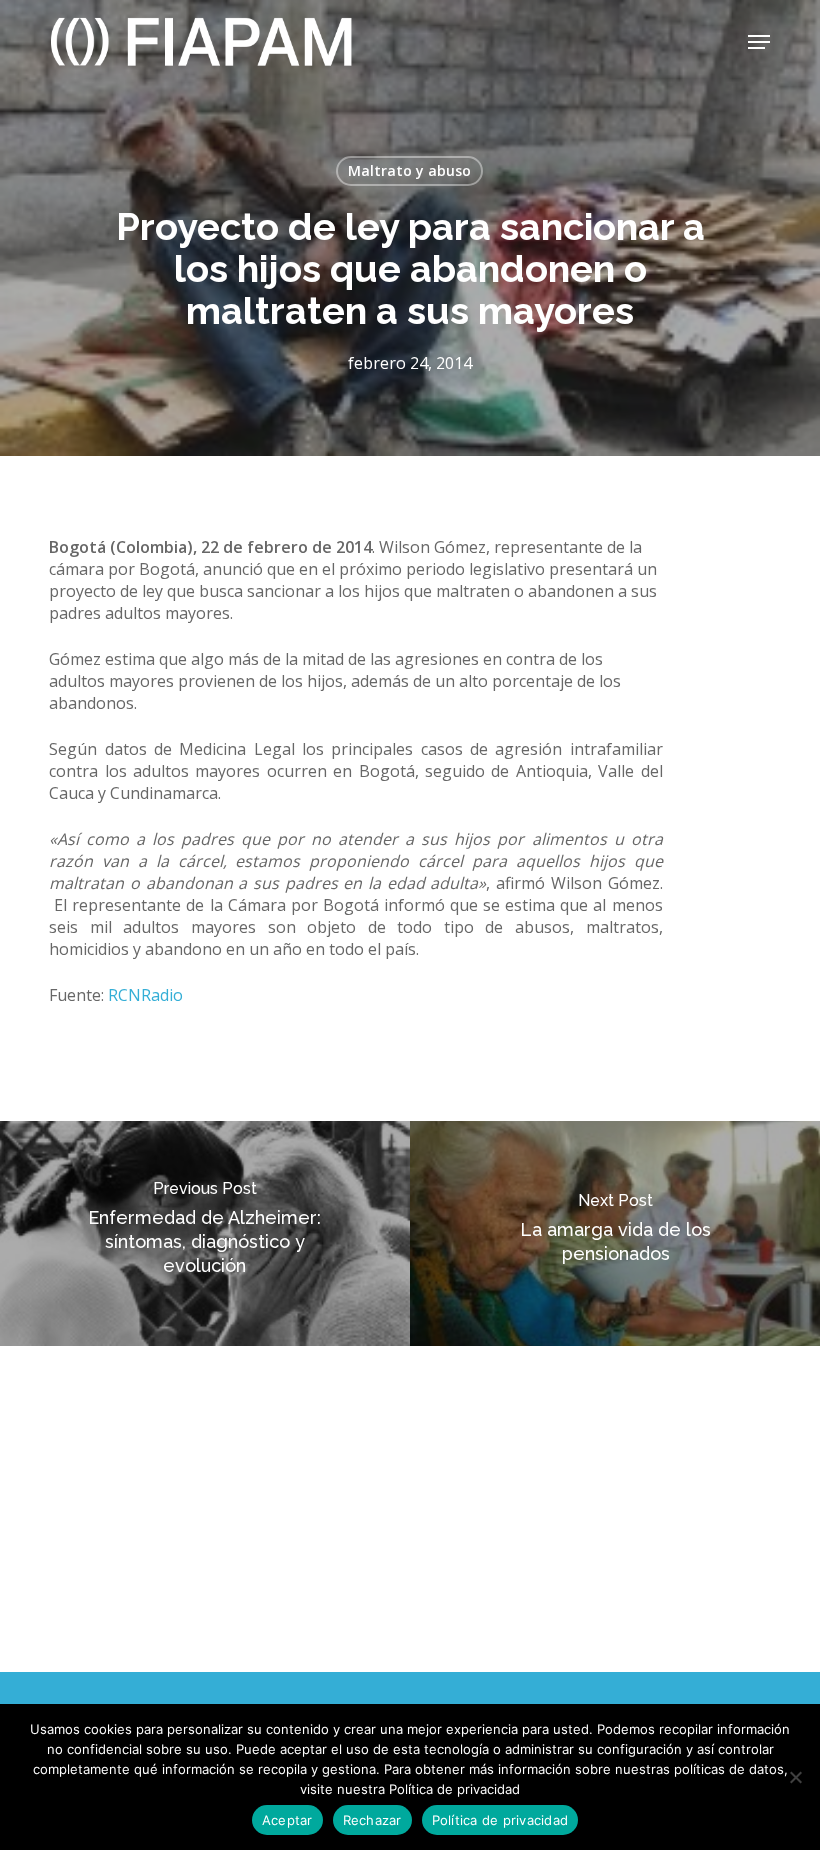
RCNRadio (145, 995)
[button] (759, 42)
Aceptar (287, 1820)
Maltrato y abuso (409, 170)
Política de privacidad (500, 1820)
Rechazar (372, 1820)
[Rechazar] (795, 1777)
